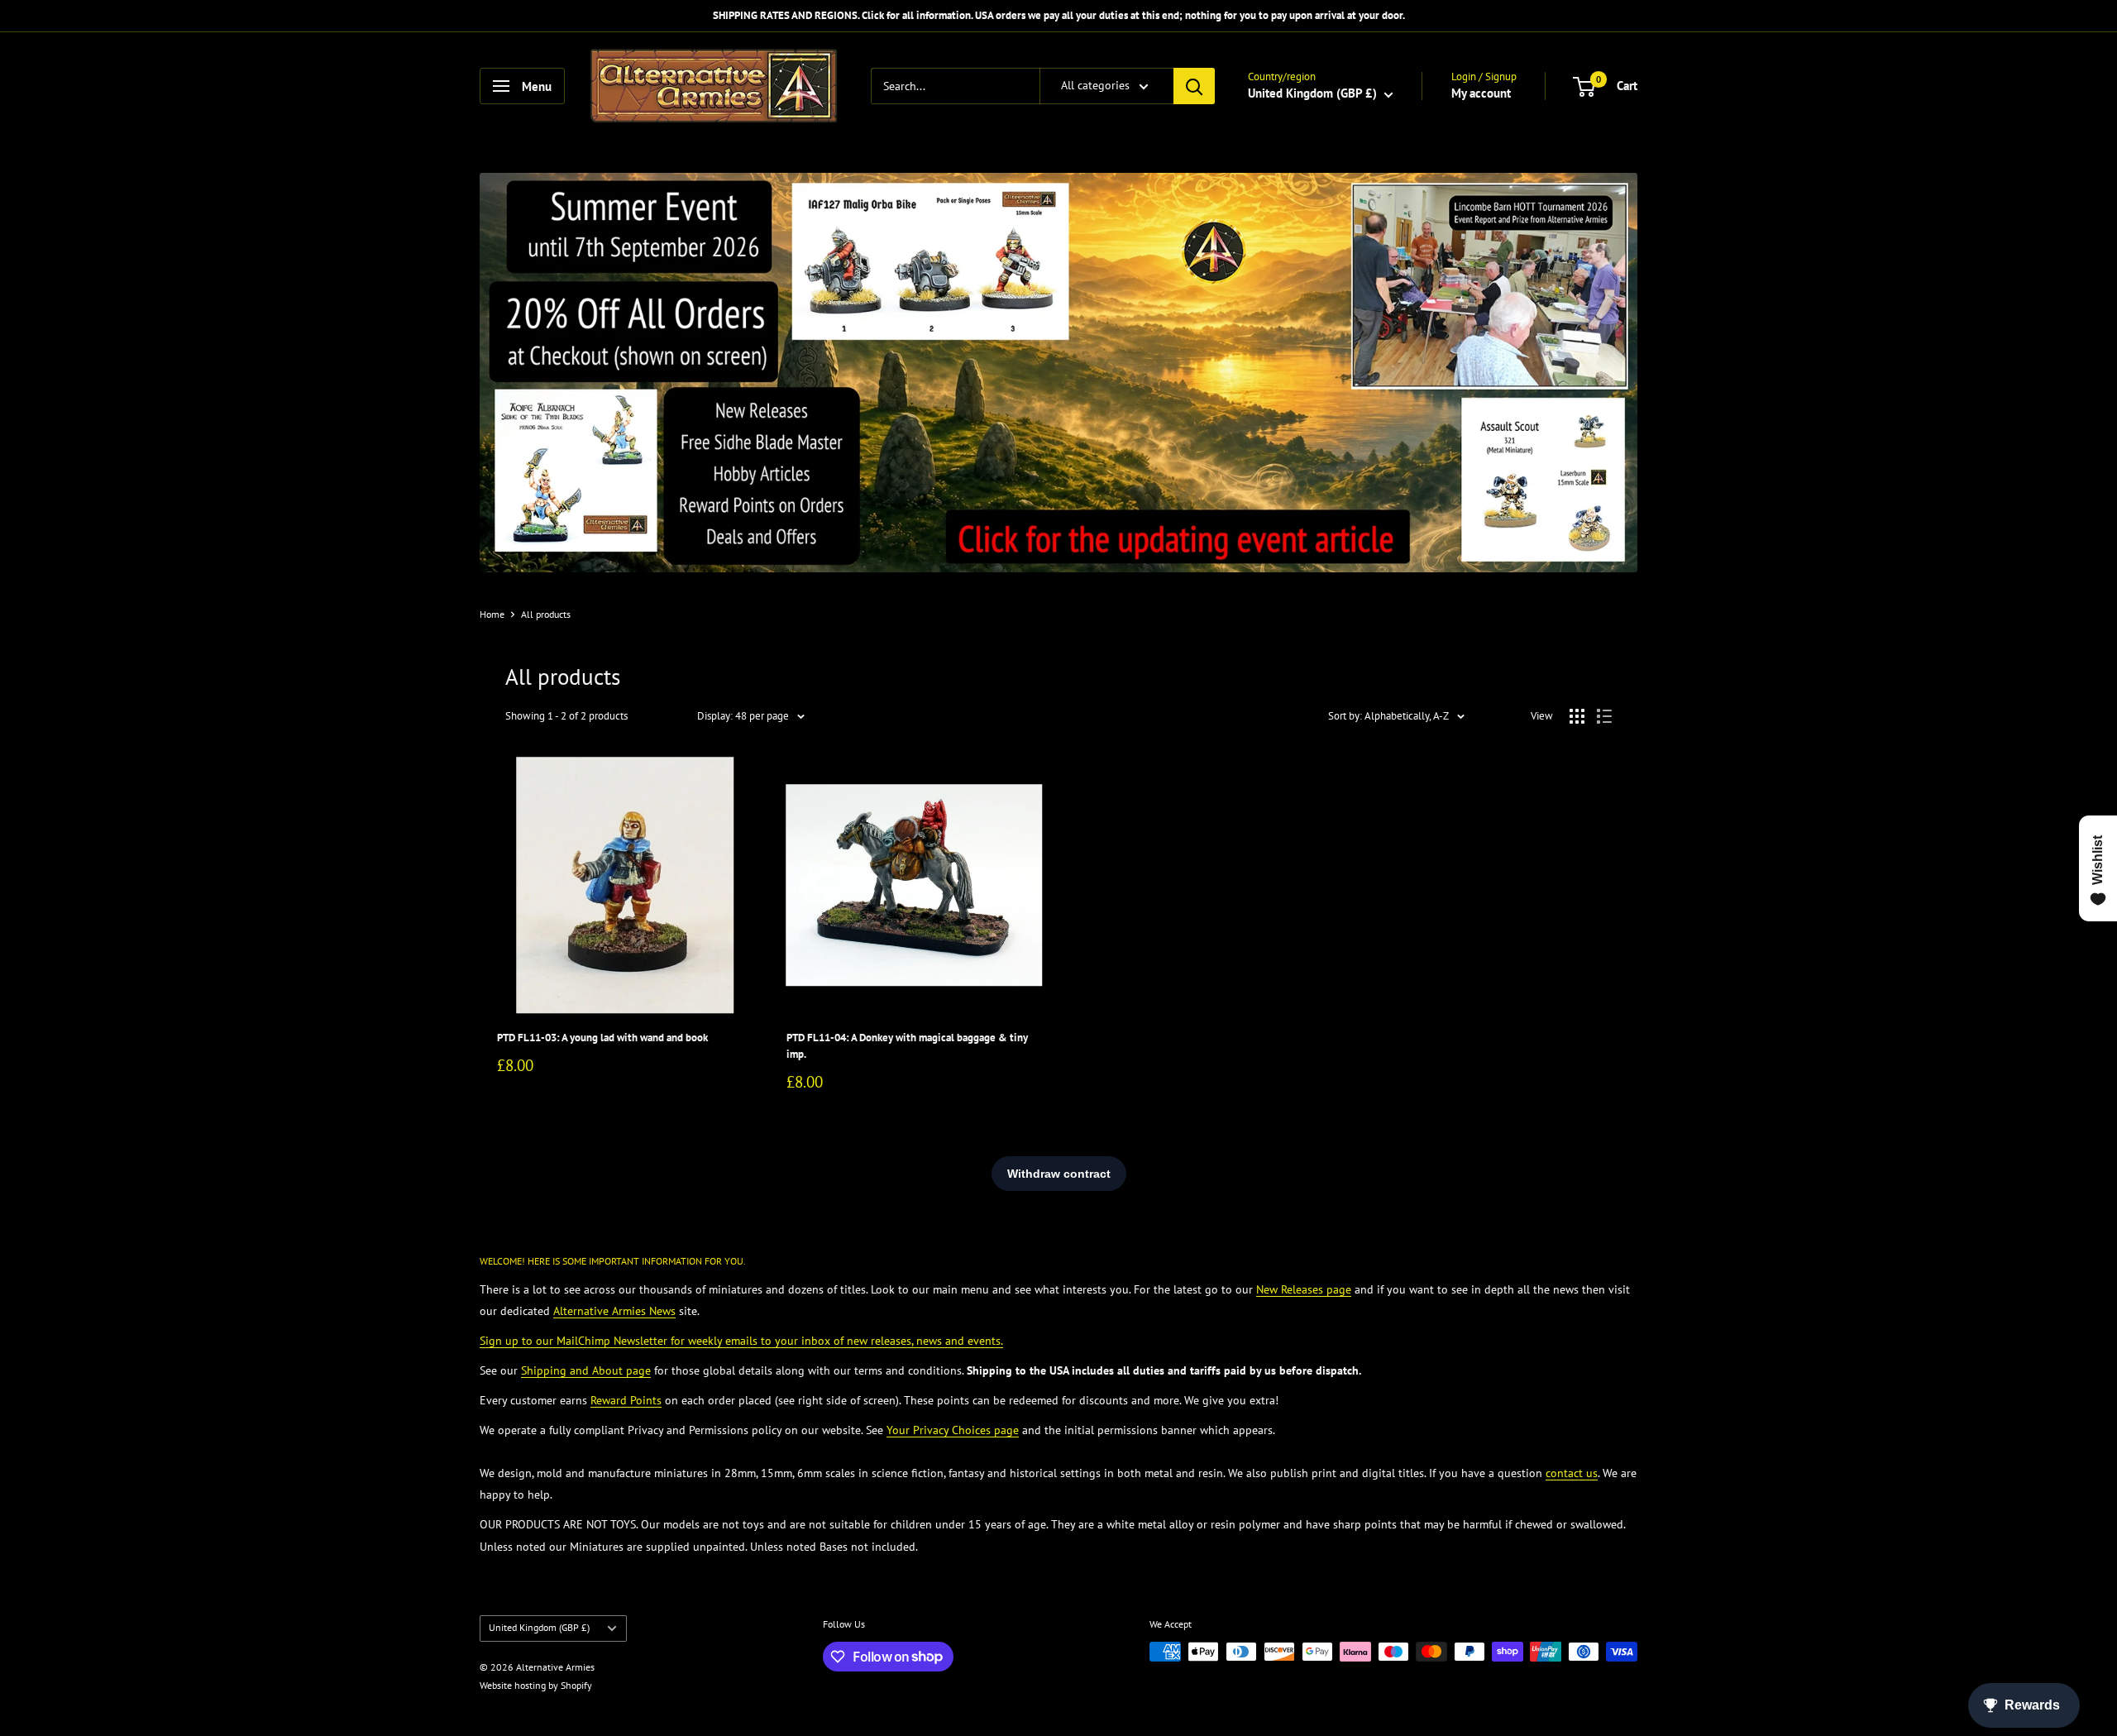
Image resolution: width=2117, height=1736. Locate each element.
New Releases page (1304, 1289)
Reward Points (626, 1400)
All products (546, 614)
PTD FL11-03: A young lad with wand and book (602, 1038)
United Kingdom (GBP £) (539, 1627)
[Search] (1194, 86)
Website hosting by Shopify (536, 1685)
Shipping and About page (586, 1370)
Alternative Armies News (614, 1311)
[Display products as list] (1604, 716)
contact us (1572, 1473)
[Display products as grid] (1577, 716)
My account (1481, 93)
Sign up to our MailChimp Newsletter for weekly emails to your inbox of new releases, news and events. (741, 1341)
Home (492, 614)
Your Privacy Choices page (953, 1430)
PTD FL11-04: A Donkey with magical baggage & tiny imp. (907, 1046)
